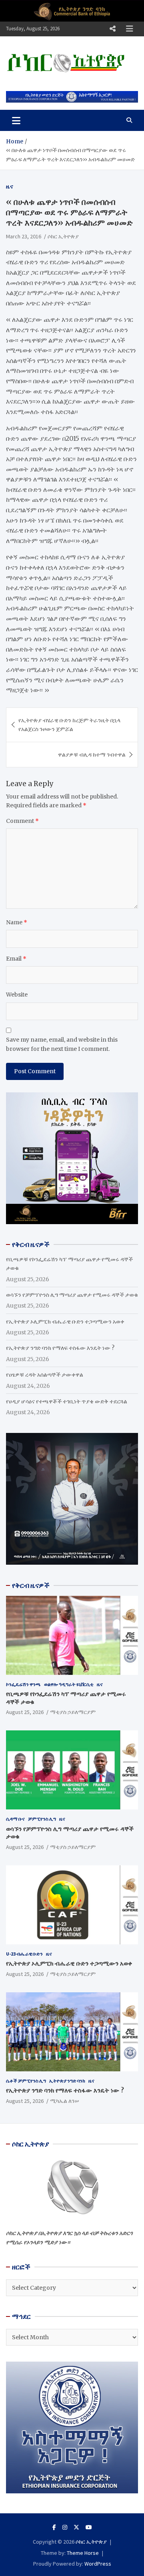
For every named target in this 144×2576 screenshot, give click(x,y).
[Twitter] (76, 2527)
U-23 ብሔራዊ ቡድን (24, 1954)
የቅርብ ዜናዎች (31, 1585)
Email (16, 959)
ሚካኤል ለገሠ (65, 2101)
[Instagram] (65, 2527)
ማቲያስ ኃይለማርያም (73, 1712)
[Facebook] (54, 2527)
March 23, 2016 (24, 236)
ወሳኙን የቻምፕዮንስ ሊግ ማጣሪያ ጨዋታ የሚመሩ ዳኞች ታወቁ (72, 1295)
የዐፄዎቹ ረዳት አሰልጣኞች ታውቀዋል (45, 1375)
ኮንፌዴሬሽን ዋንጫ (23, 1684)
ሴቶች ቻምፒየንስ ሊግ (26, 2081)
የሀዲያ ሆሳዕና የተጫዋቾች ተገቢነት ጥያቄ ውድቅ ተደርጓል (67, 1401)
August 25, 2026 (25, 1712)
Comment (22, 821)
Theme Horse (83, 2553)
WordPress (98, 2564)
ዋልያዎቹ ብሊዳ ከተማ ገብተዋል (92, 755)
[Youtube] (89, 2527)
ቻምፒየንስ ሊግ (42, 1819)
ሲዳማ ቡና (15, 1819)
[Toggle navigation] (16, 120)
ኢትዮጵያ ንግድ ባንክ (67, 2081)
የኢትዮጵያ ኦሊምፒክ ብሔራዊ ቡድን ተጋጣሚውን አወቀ (65, 1322)
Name (17, 922)
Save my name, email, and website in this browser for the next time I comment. (62, 1044)
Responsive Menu (112, 29)
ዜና (10, 186)
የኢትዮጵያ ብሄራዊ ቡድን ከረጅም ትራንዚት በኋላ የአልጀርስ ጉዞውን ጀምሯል (69, 725)
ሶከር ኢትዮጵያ (63, 236)
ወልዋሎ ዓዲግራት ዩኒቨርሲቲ (69, 1684)
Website (17, 995)
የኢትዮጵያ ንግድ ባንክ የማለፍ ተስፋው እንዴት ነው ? (60, 1348)
